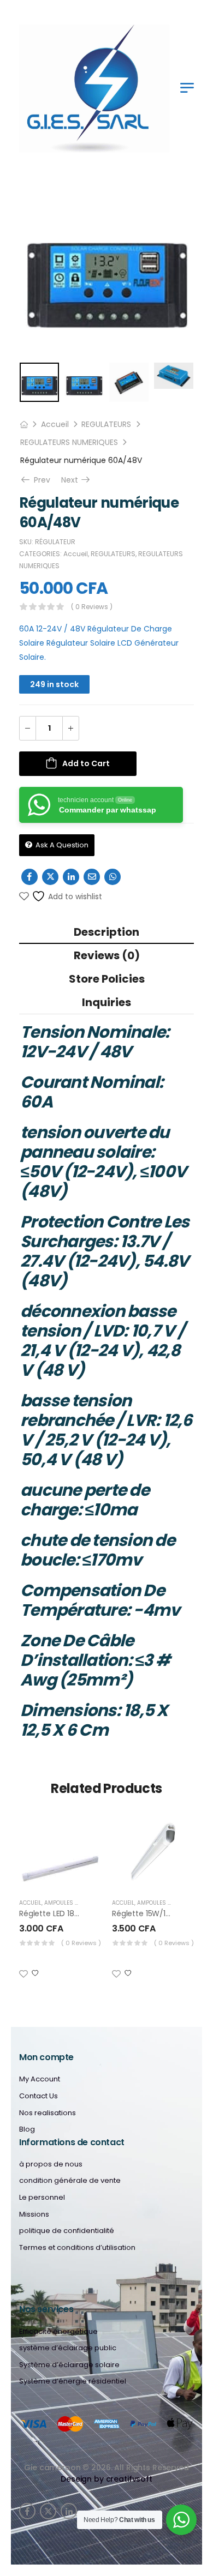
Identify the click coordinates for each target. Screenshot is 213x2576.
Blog (27, 2129)
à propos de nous (51, 2164)
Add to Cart (86, 763)
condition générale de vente (70, 2181)
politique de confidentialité (67, 2231)
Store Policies (107, 979)
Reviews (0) (107, 955)
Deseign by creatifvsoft (106, 2479)
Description (106, 932)
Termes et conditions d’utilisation (77, 2248)
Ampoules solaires (73, 1903)
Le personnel (42, 2198)
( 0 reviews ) (92, 607)
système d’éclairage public (68, 2348)
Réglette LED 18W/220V (61, 1913)
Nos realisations (48, 2113)
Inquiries (106, 1002)
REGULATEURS (106, 424)
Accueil (55, 424)
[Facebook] (29, 877)
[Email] (92, 877)
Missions (34, 2214)
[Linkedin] (71, 877)
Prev (41, 480)
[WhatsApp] (113, 877)
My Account (40, 2079)
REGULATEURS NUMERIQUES (69, 442)
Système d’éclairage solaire (69, 2365)
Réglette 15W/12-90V (150, 1913)
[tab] (106, 932)
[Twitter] (50, 877)
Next (76, 480)
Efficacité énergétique (58, 2332)
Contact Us (39, 2096)
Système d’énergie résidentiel (73, 2381)
